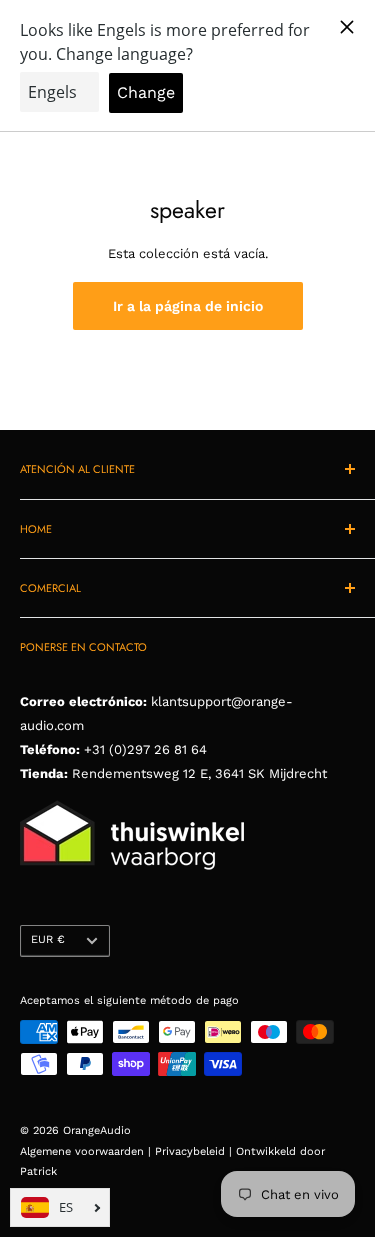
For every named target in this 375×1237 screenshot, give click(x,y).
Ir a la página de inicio (188, 306)
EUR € (48, 939)
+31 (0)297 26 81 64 (145, 749)
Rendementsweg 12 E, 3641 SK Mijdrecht (197, 773)
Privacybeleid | (195, 1151)
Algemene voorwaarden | (87, 1151)
